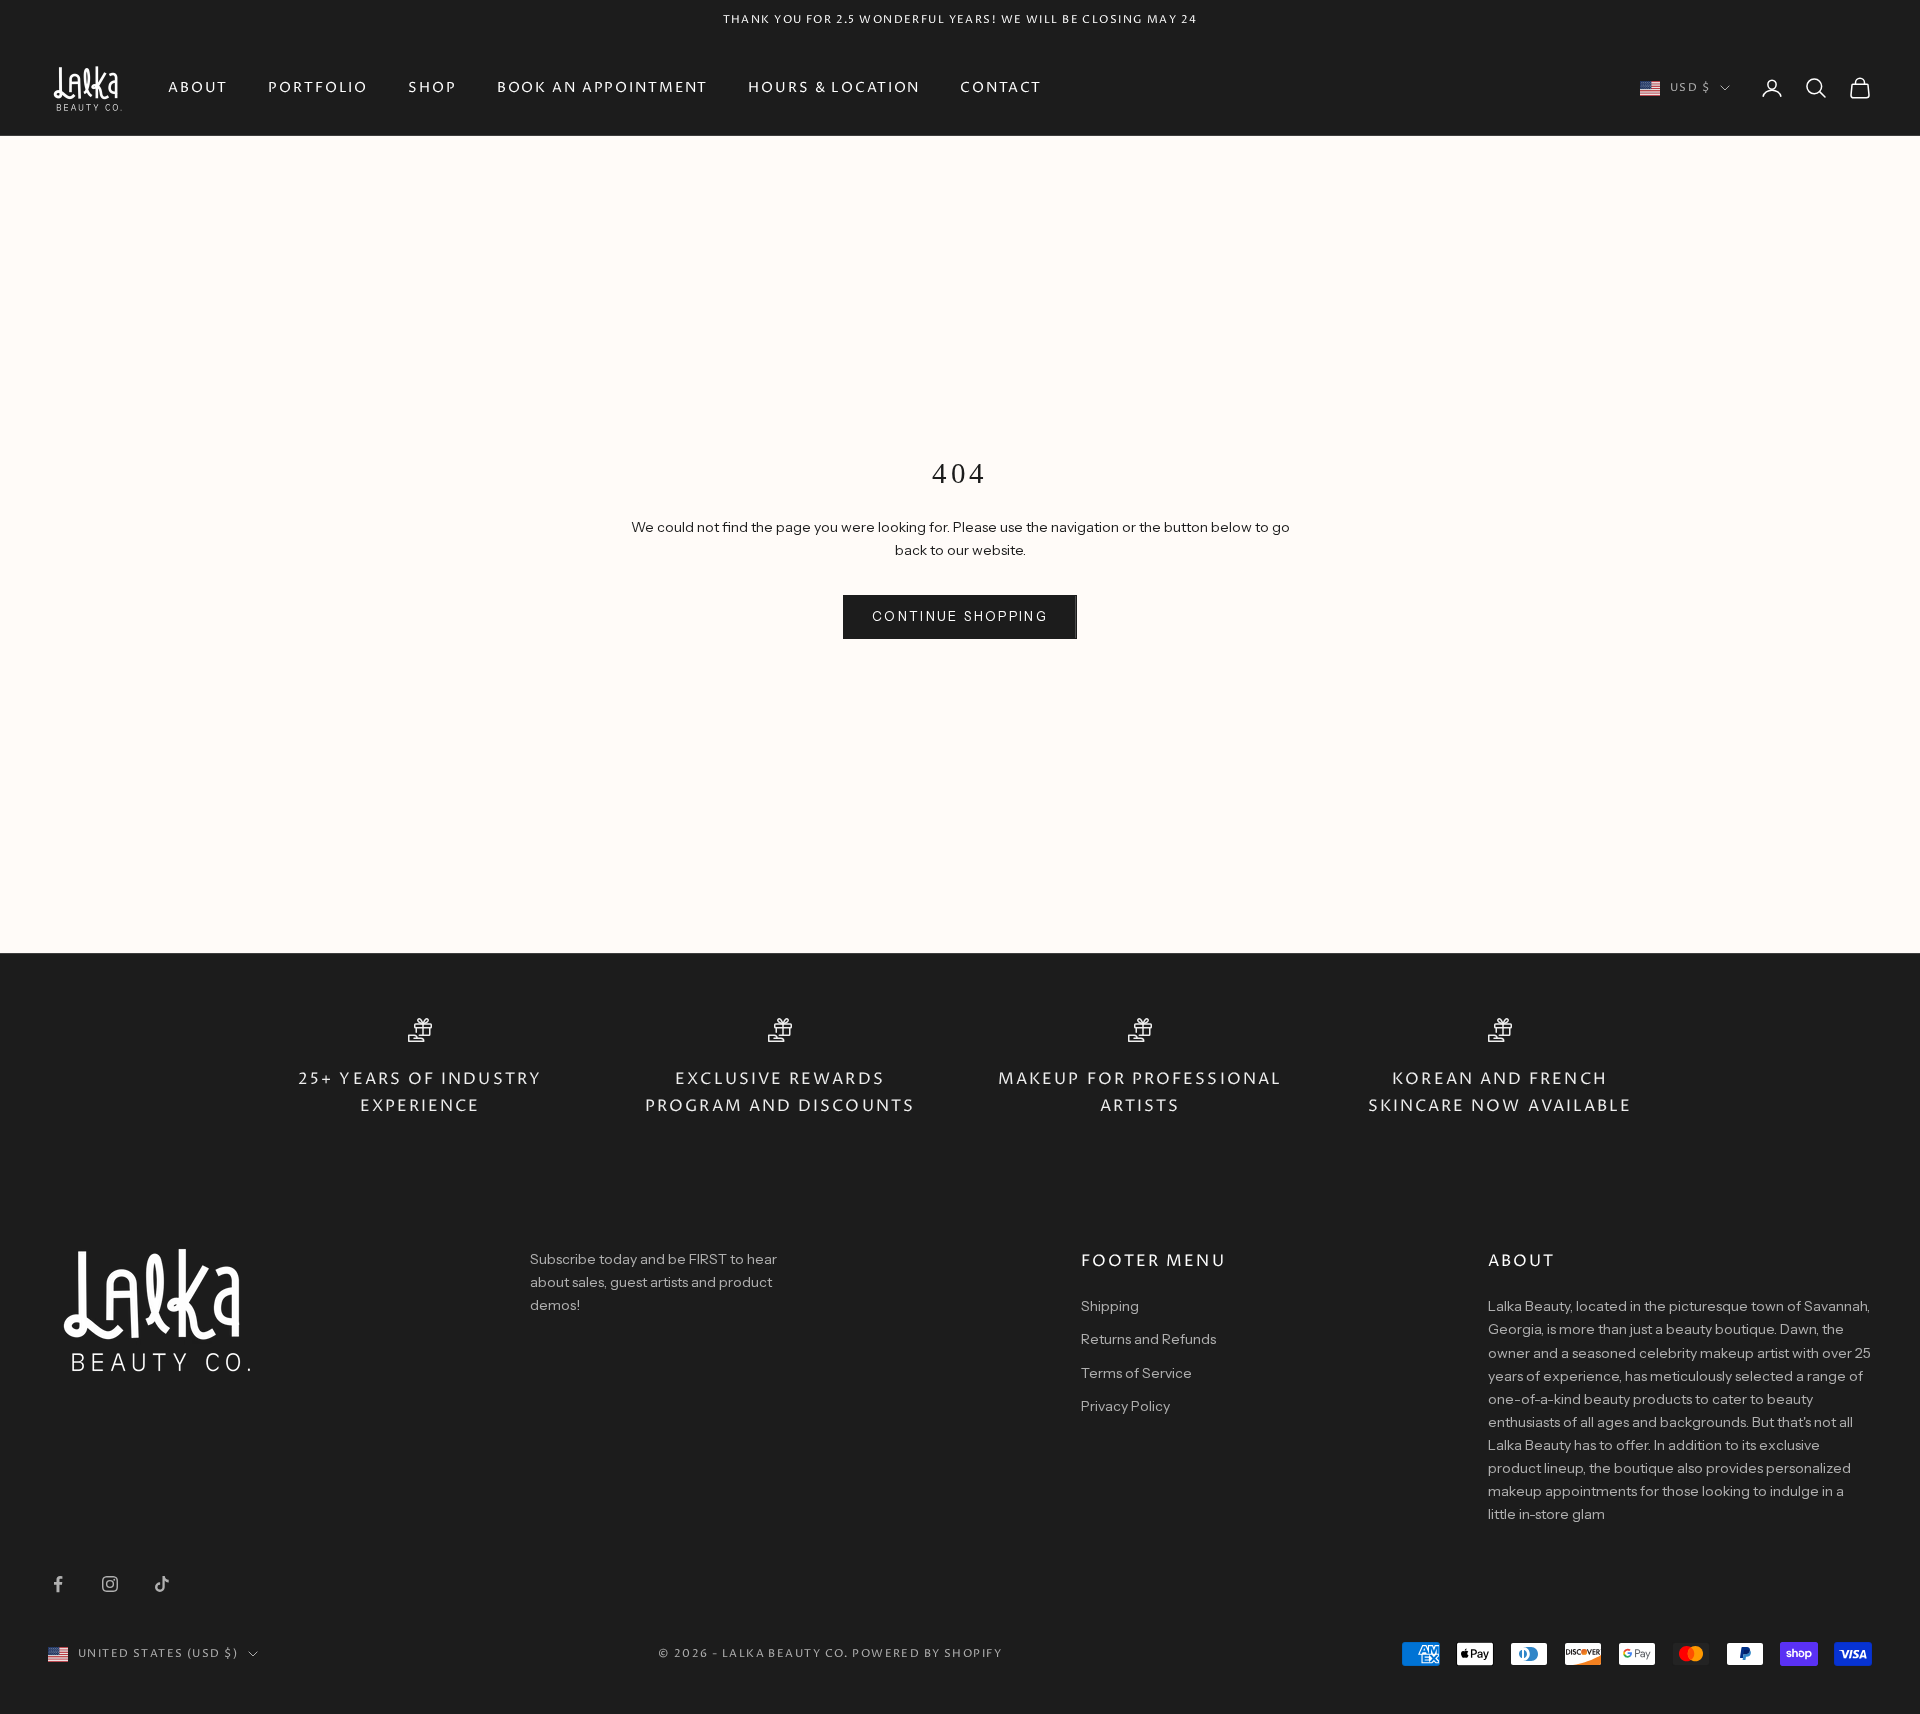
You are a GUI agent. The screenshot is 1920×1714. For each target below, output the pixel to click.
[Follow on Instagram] (110, 1584)
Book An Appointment (603, 88)
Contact (1001, 88)
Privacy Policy (1125, 1406)
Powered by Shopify (927, 1653)
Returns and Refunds (1148, 1339)
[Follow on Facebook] (58, 1584)
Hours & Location (834, 88)
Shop (432, 88)
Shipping (1110, 1306)
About (198, 88)
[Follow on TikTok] (162, 1584)
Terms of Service (1136, 1373)
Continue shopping (960, 616)
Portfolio (318, 88)
